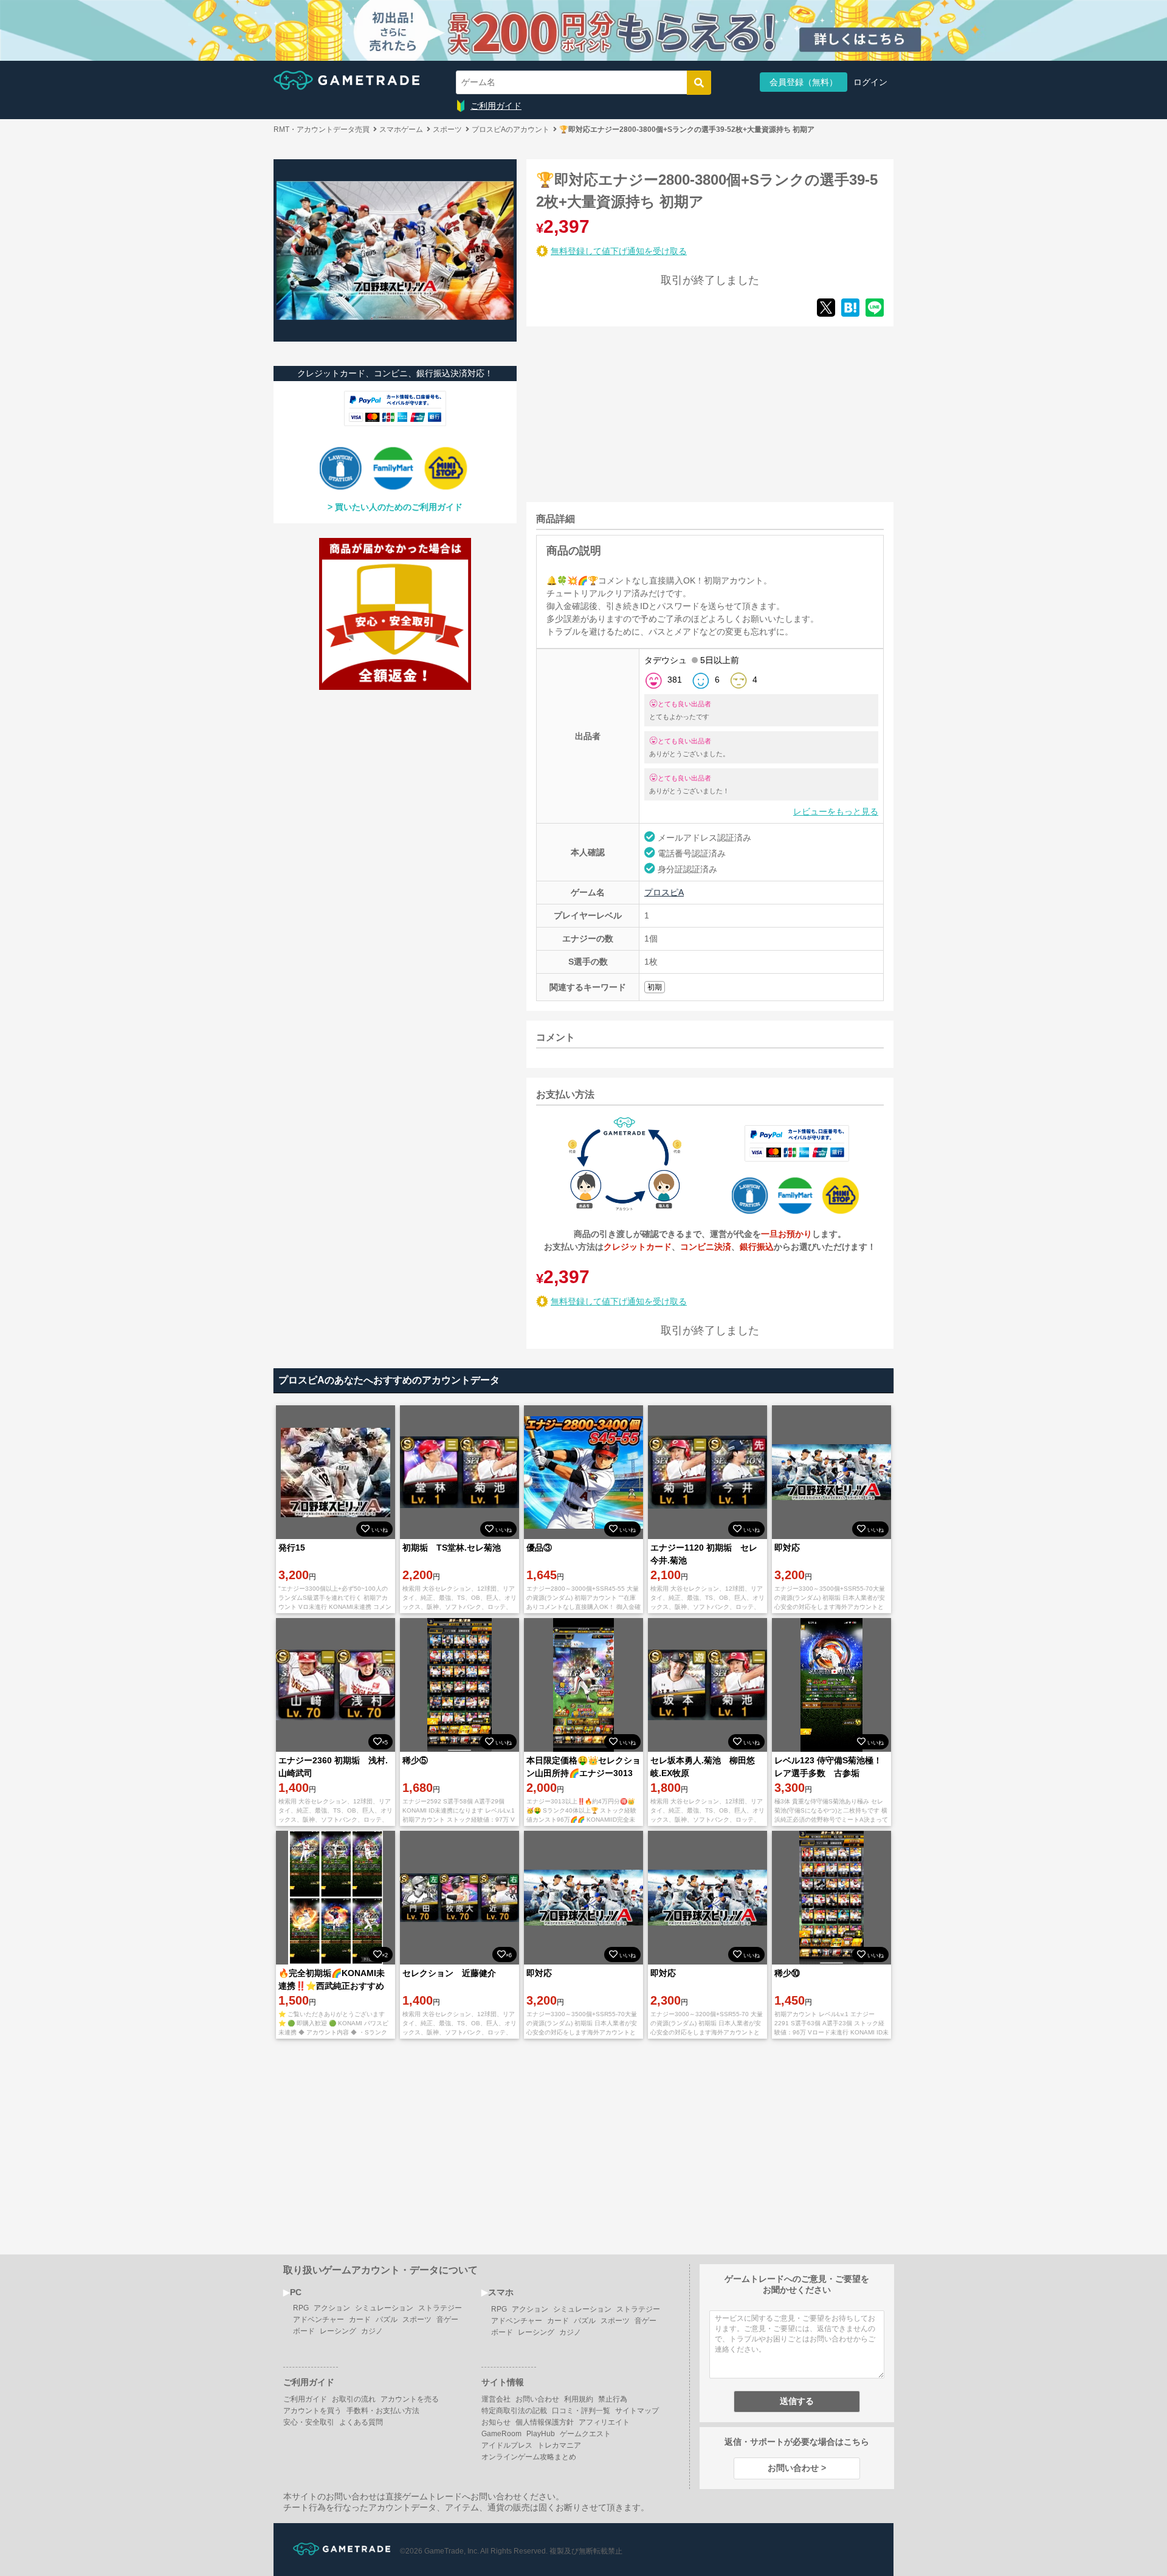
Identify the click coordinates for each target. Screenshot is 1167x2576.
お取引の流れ (354, 2399)
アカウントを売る (410, 2399)
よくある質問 (361, 2422)
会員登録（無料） (804, 82)
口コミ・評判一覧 (581, 2411)
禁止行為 (613, 2399)
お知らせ (496, 2422)
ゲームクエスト (585, 2434)
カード (360, 2319)
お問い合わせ (537, 2399)
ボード (304, 2331)
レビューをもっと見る (836, 811)
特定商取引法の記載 (514, 2411)
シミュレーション (384, 2308)
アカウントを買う (312, 2411)
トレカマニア (559, 2445)
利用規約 (579, 2399)
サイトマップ (637, 2411)
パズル (387, 2319)
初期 (655, 987)
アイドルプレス (507, 2445)
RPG (301, 2308)
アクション (332, 2308)
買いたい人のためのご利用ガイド (399, 507)
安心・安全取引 (309, 2422)
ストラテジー (440, 2308)
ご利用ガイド (496, 106)
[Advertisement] (618, 412)
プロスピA (664, 892)
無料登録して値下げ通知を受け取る (619, 251)
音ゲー (447, 2319)
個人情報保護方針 (545, 2422)
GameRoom (501, 2434)
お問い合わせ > (797, 2468)
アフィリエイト (604, 2422)
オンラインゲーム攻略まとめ (529, 2457)
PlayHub (541, 2434)
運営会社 (496, 2399)
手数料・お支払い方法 (383, 2411)
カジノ (372, 2331)
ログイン (870, 82)
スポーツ (417, 2319)
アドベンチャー (318, 2319)
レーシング (338, 2331)
